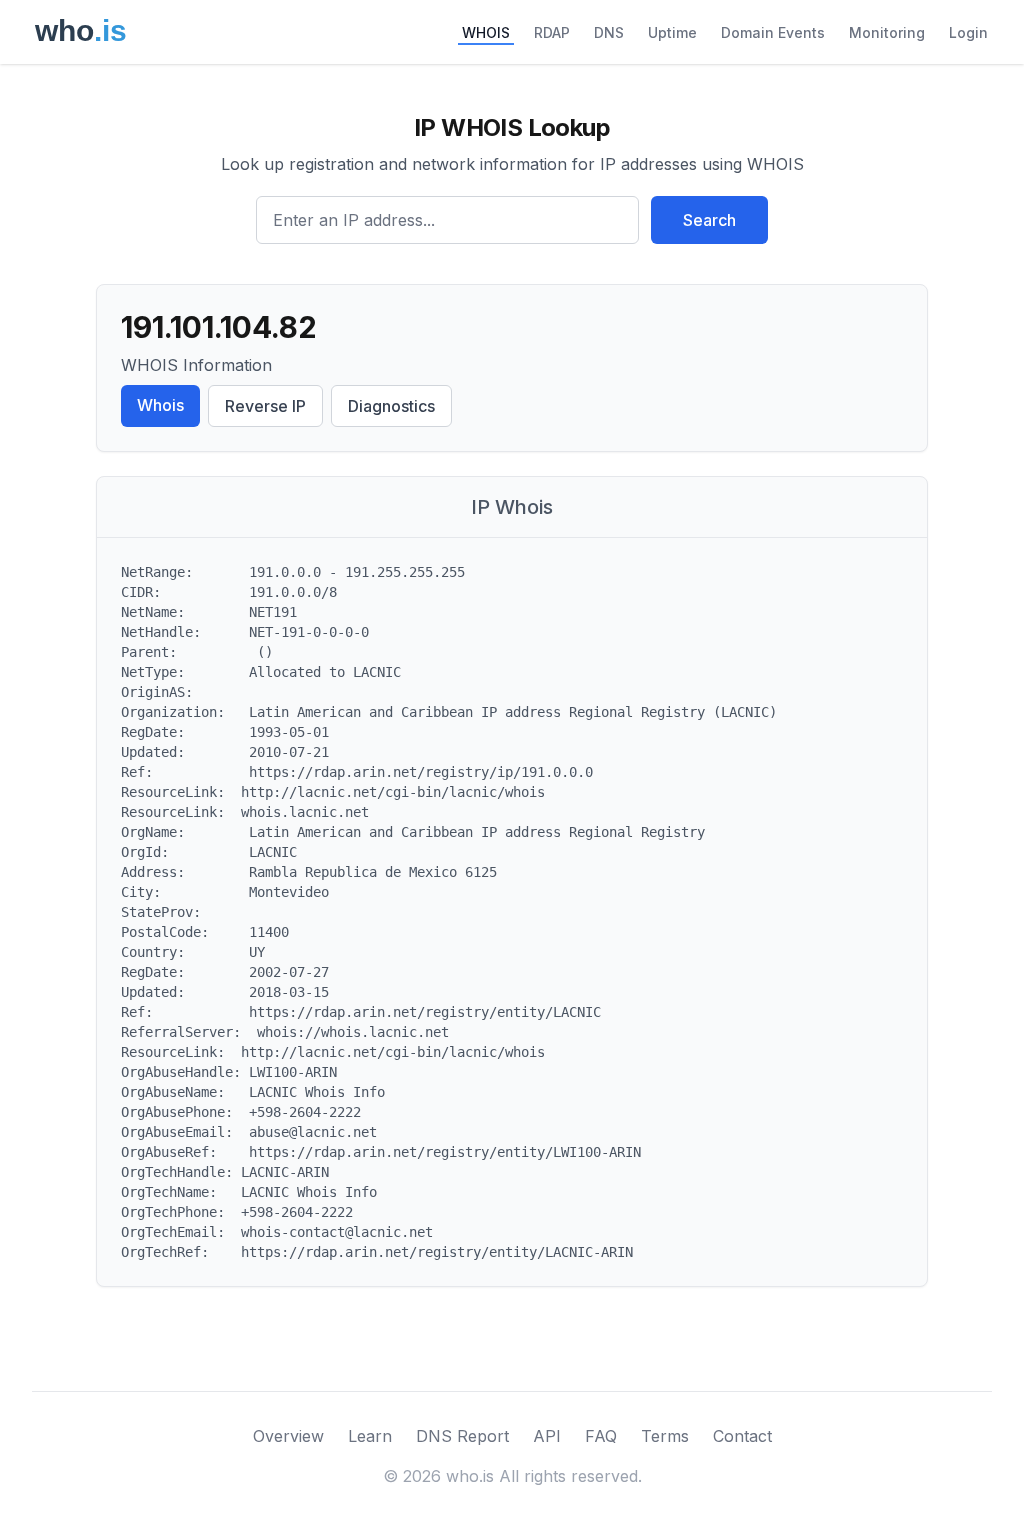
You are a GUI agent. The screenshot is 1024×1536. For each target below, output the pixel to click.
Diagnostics (391, 406)
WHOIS (486, 32)
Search (709, 220)
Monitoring (887, 32)
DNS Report (462, 1436)
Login (968, 32)
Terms (665, 1436)
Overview (288, 1436)
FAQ (601, 1436)
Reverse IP (265, 406)
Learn (370, 1436)
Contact (742, 1436)
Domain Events (773, 32)
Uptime (672, 32)
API (547, 1436)
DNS (609, 32)
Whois (160, 405)
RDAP (552, 32)
